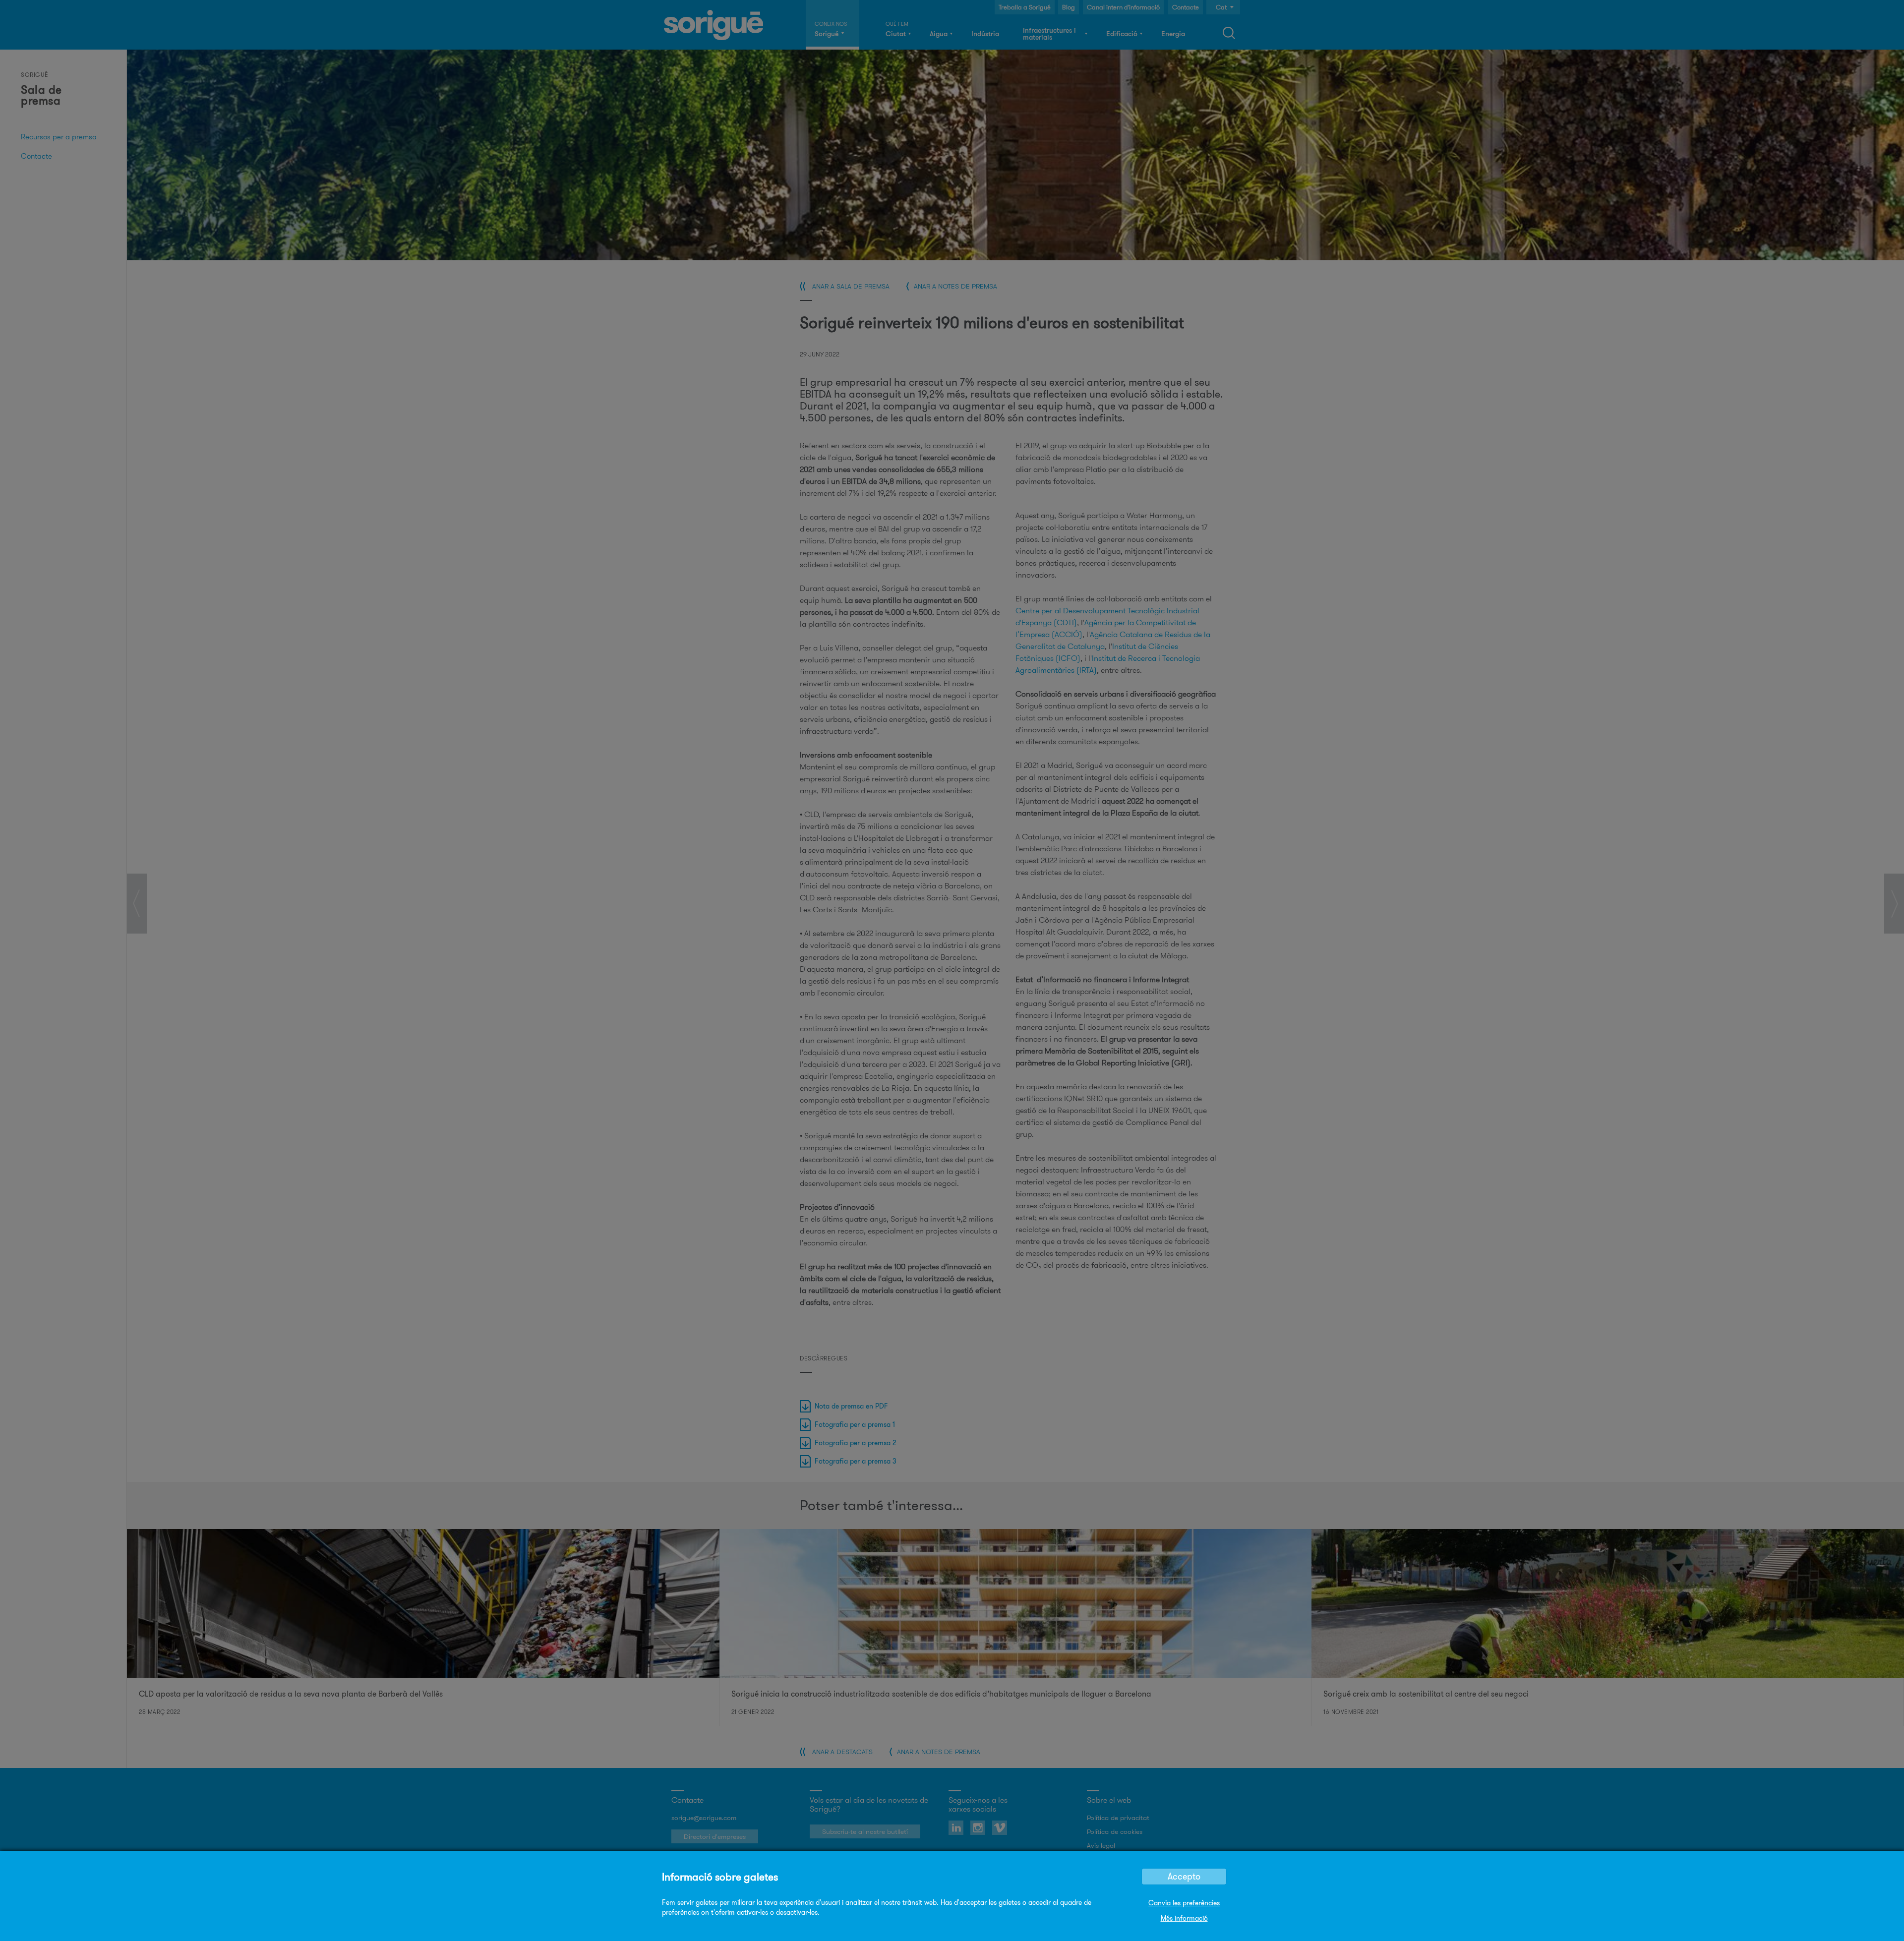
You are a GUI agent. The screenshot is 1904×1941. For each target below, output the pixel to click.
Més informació (1184, 1918)
